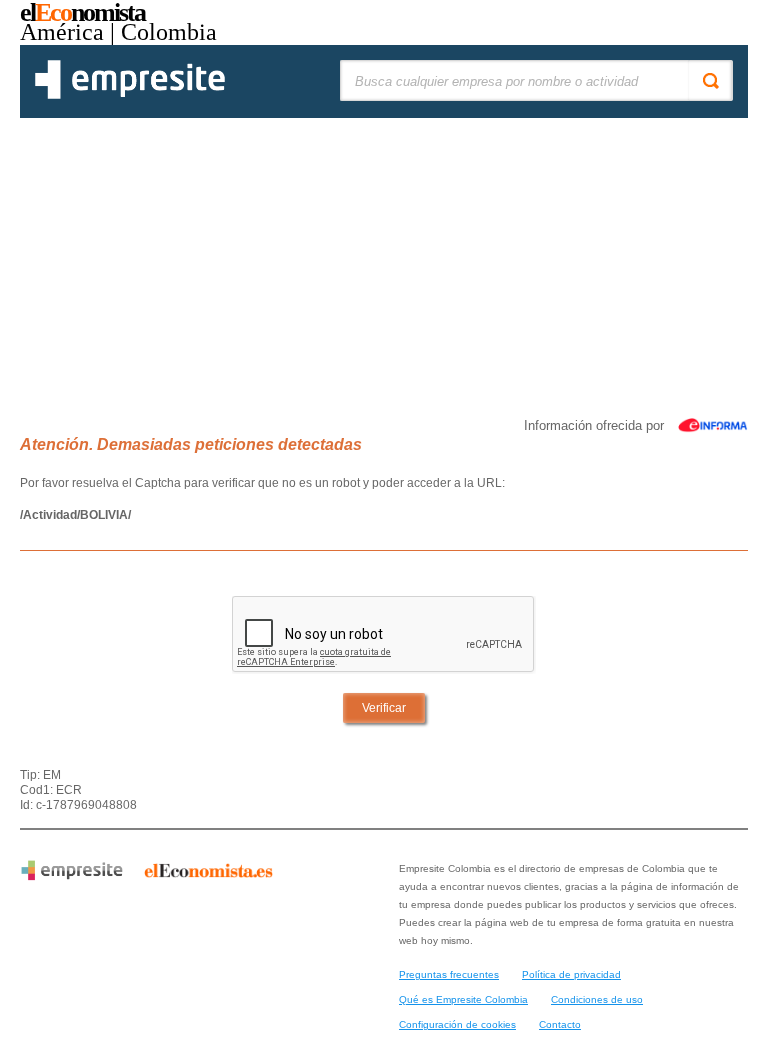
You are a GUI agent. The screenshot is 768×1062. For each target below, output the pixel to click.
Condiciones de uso (597, 999)
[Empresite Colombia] (130, 95)
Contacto (560, 1024)
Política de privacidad (571, 974)
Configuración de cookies (457, 1024)
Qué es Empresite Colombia (463, 999)
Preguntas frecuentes (449, 974)
